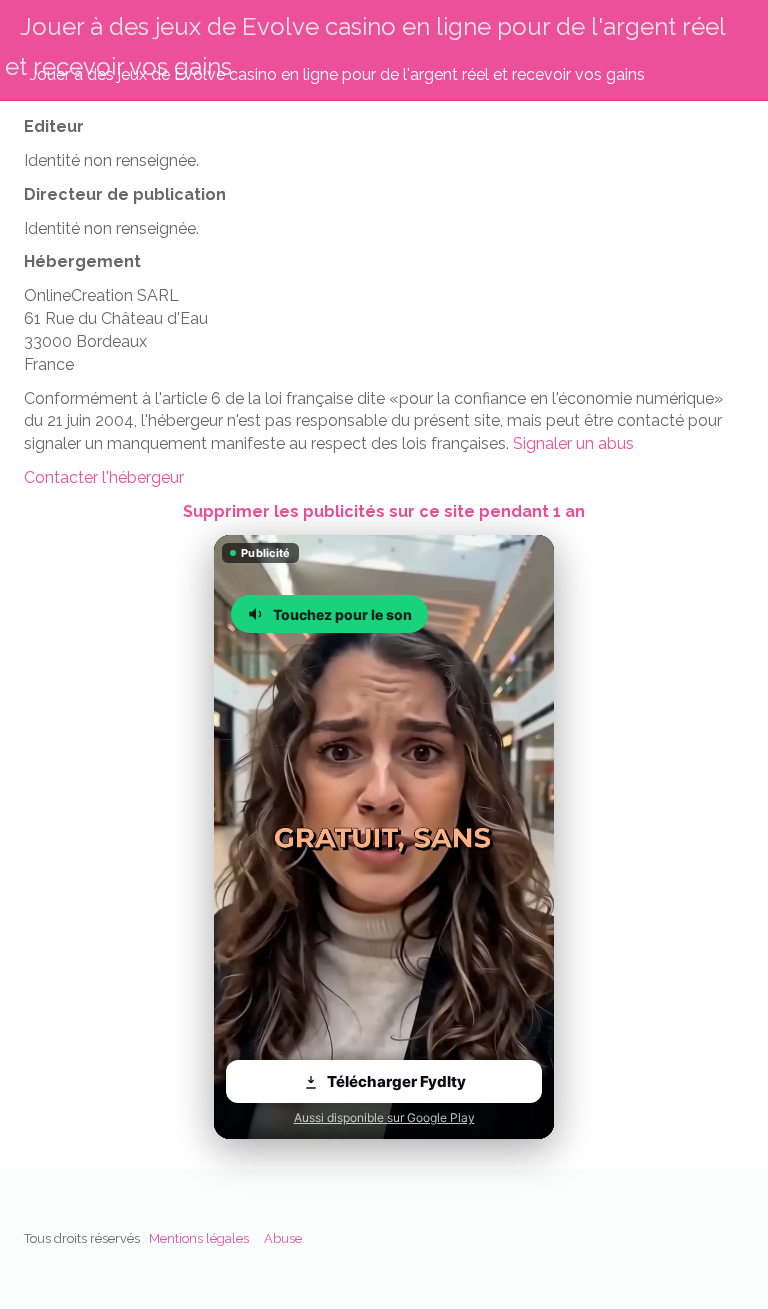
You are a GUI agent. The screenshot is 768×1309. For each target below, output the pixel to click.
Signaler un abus (573, 443)
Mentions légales (199, 1238)
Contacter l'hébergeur (104, 477)
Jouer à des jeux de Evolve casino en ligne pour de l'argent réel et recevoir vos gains (337, 74)
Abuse (283, 1238)
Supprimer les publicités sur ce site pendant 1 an (384, 511)
